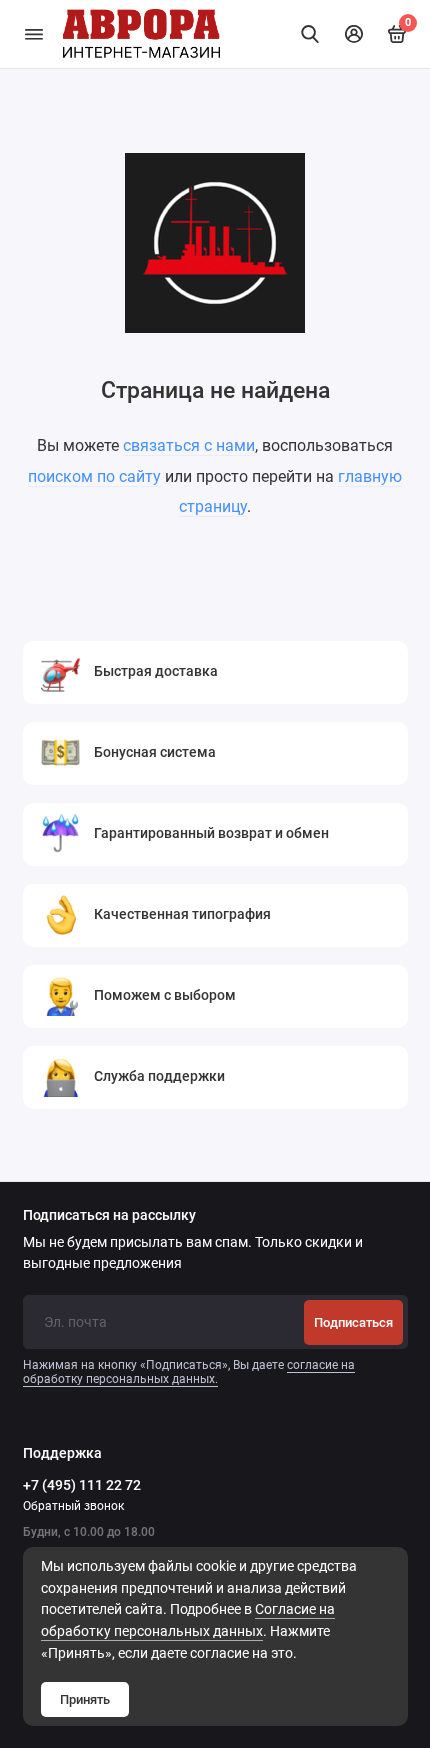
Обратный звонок (73, 1506)
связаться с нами (189, 445)
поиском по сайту (94, 476)
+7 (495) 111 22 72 (82, 1485)
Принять (85, 1699)
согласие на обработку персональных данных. (189, 1372)
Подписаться (353, 1322)
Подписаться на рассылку (109, 1216)
